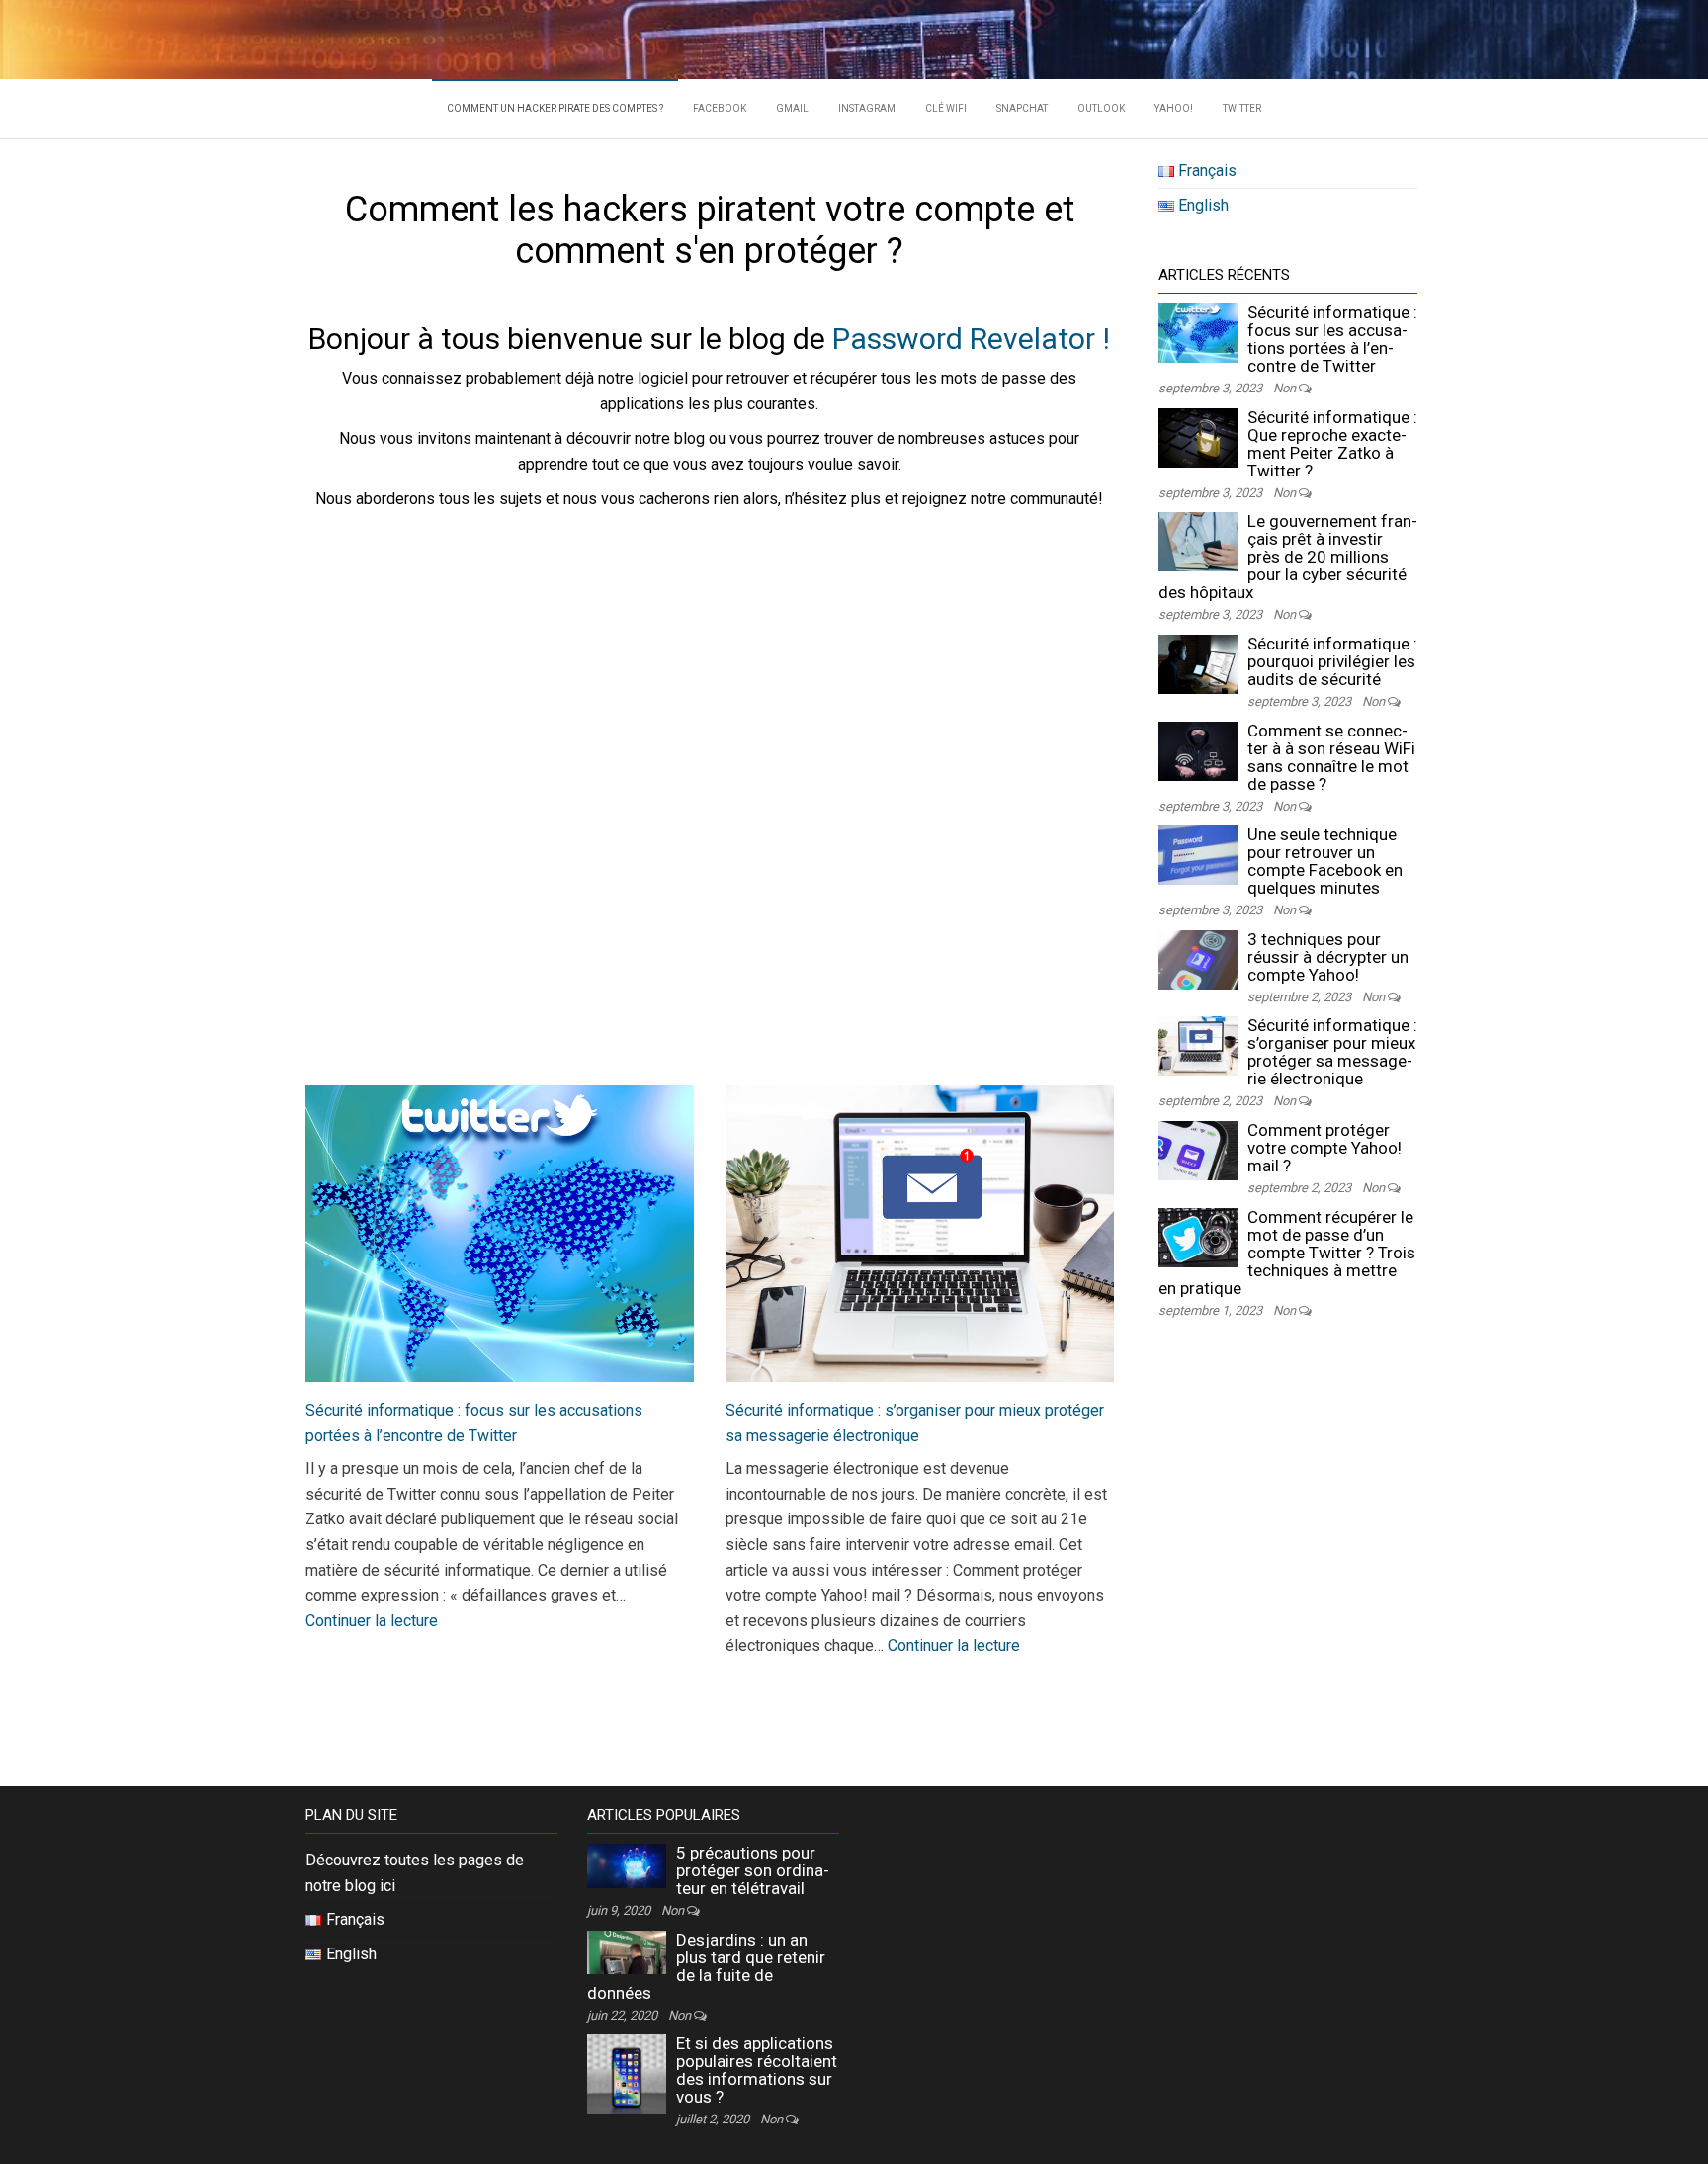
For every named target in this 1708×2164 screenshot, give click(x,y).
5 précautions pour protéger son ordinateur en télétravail (753, 1870)
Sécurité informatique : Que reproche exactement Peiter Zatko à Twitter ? (1332, 444)
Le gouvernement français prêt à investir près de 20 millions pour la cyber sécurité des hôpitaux (1288, 557)
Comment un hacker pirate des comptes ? (555, 108)
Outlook (1101, 108)
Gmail (792, 108)
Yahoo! (1174, 108)
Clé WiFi (946, 108)
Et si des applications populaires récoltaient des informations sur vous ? (757, 2070)
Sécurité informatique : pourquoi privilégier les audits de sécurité (1332, 661)
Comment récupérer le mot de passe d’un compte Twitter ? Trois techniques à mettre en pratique (1287, 1253)
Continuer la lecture (372, 1621)
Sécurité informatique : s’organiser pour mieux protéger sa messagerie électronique (1332, 1052)
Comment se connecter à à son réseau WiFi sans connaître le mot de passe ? (1331, 757)
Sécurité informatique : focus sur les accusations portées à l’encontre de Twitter (1332, 339)
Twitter (1242, 108)
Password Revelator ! (971, 339)
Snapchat (1022, 108)
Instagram (867, 108)
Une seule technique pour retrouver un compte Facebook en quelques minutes (1325, 861)
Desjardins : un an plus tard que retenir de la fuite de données (706, 1966)
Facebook (720, 108)
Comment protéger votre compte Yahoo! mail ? (1324, 1148)
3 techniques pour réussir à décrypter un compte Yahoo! (1328, 957)
